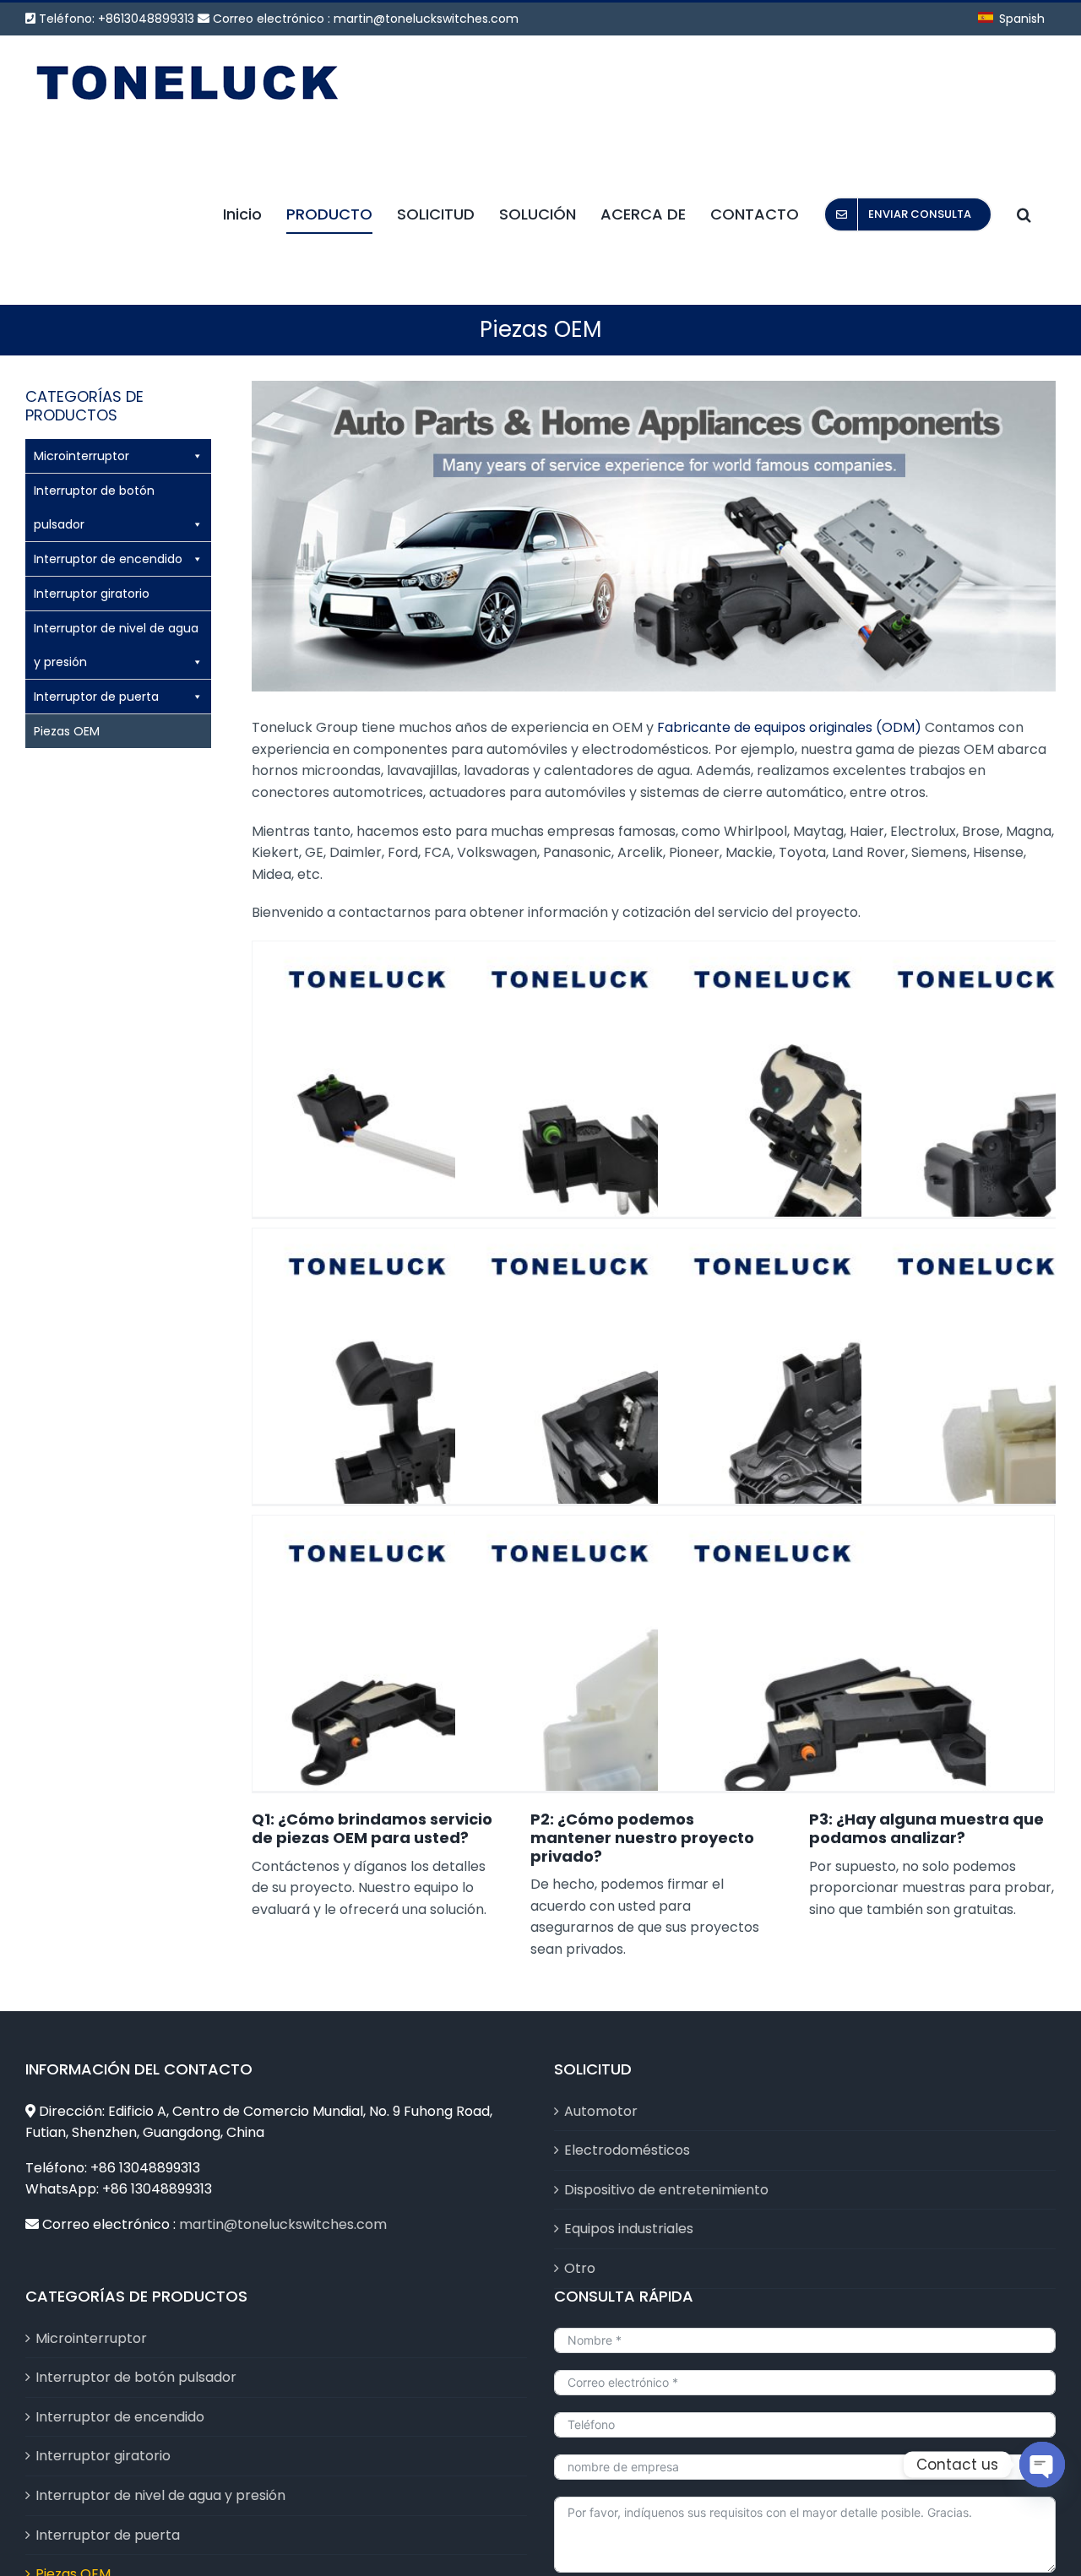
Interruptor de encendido (108, 559)
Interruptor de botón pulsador (94, 507)
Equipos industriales (629, 2229)
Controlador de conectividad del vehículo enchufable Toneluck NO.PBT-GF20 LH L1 (856, 1118)
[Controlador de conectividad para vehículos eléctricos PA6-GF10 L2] (653, 1426)
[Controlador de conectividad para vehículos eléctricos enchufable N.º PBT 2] (451, 1426)
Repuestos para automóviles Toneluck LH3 (856, 1413)
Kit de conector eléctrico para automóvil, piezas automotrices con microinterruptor (856, 1692)
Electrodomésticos (627, 2150)
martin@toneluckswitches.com (426, 19)
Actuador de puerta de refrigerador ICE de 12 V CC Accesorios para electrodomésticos (654, 1692)
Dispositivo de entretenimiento (666, 2190)
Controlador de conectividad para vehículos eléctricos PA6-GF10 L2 (654, 1405)
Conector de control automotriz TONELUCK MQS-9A (451, 1118)
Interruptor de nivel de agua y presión (116, 645)
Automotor (601, 2111)
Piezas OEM (67, 731)
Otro (580, 2268)
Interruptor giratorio (92, 594)
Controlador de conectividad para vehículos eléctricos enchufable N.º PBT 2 (451, 1405)
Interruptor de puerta (96, 697)
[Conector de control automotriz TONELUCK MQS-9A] (451, 1139)
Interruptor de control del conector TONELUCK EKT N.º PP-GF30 (654, 1118)
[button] (1024, 214)
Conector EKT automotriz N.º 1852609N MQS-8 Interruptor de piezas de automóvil (451, 1692)
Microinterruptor (81, 456)
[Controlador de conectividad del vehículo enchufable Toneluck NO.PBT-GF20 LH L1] (856, 1139)
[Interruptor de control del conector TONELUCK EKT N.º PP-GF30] (653, 1139)
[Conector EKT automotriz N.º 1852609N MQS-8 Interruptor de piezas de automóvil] (451, 1714)
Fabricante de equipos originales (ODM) (789, 727)
